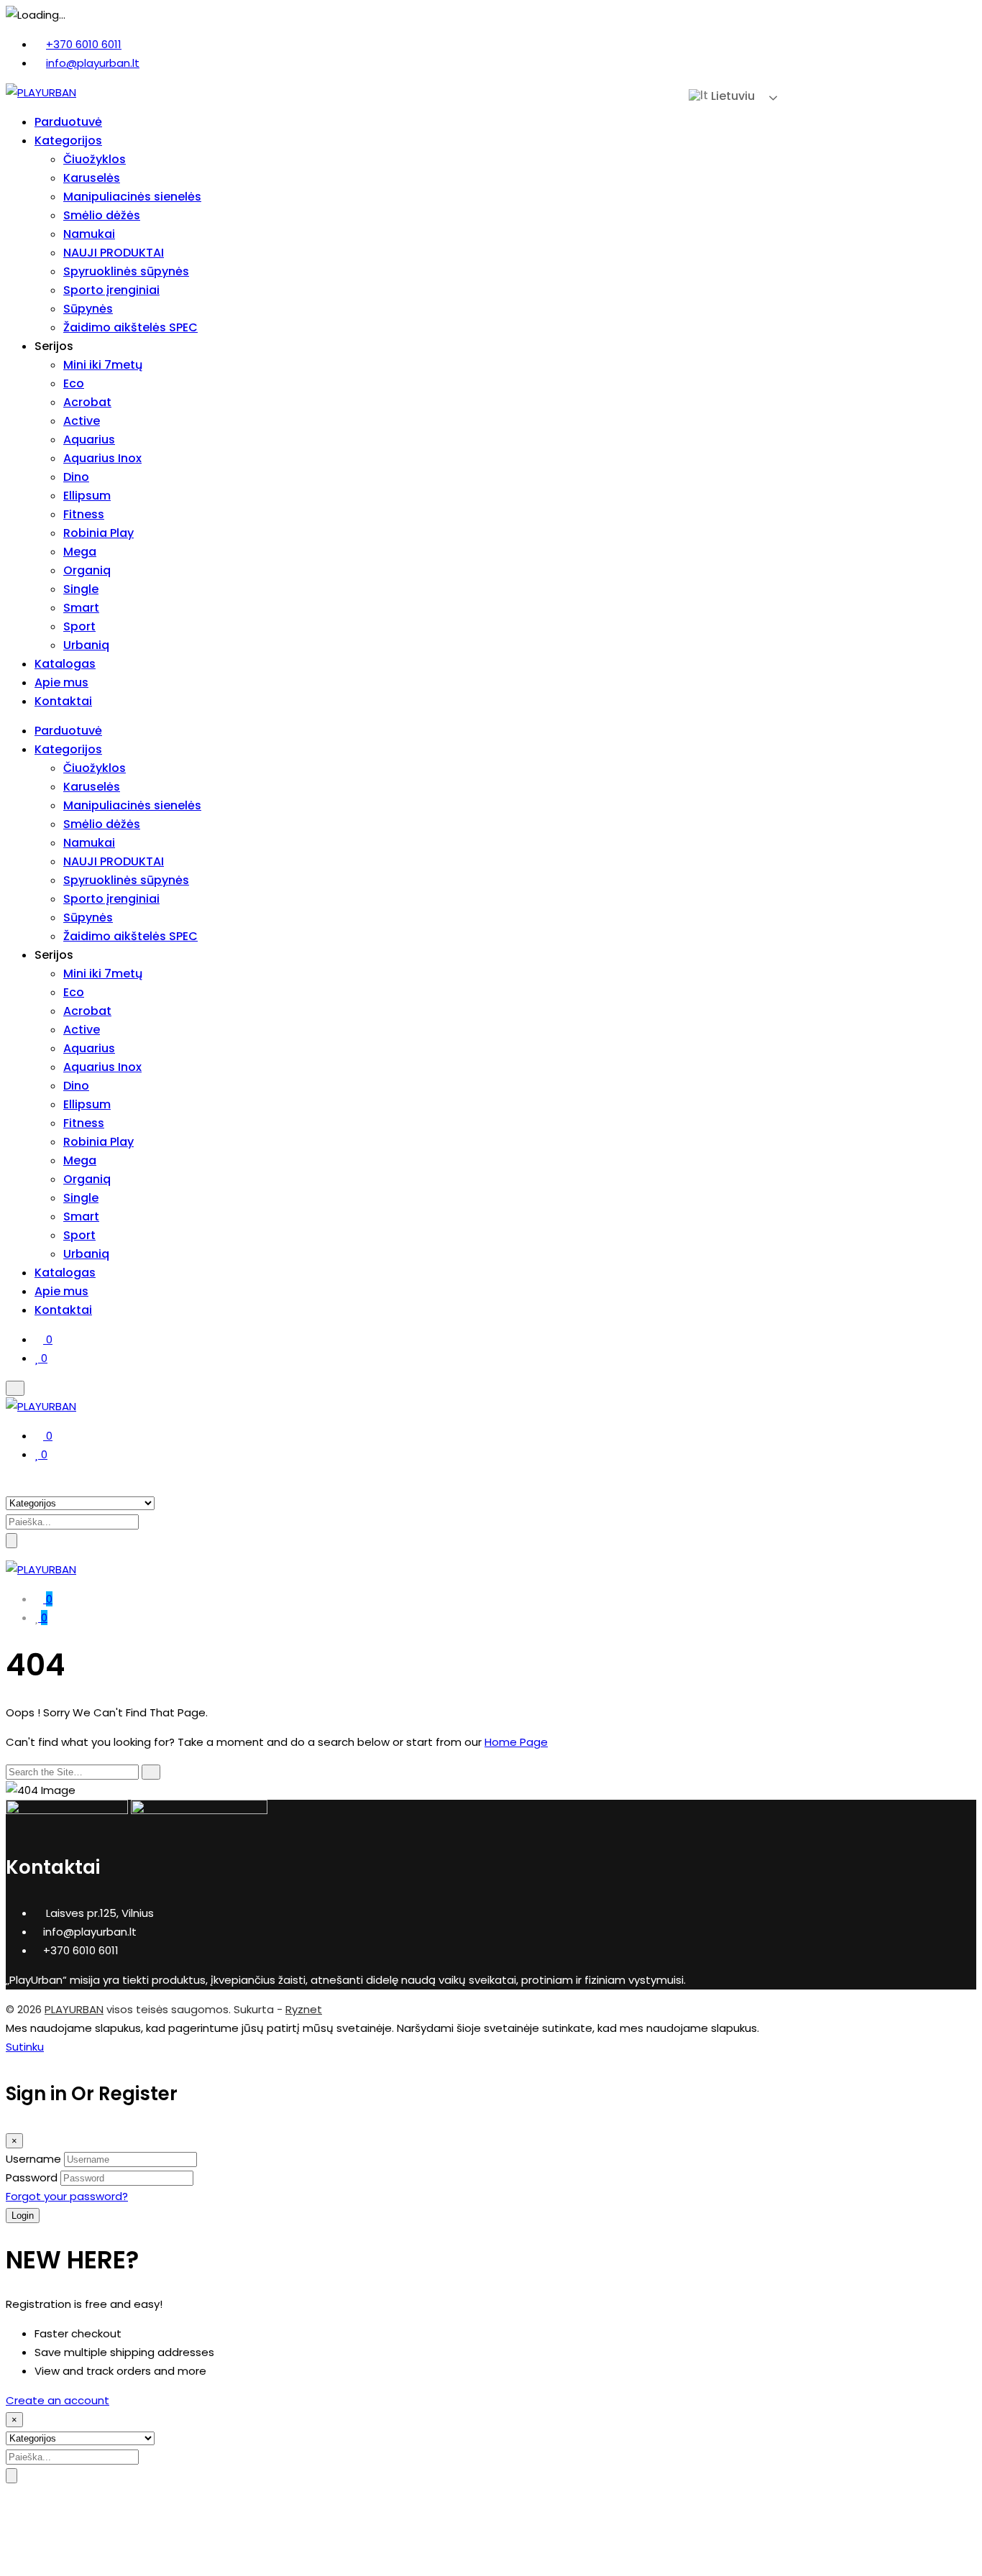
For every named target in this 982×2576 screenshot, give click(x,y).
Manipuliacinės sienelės (132, 197)
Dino (76, 477)
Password (32, 2177)
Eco (74, 383)
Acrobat (87, 402)
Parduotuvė (68, 122)
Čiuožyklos (95, 159)
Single (81, 589)
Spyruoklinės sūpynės (126, 271)
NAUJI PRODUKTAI (114, 253)
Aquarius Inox (102, 458)
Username (33, 2159)
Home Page (516, 1742)
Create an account (58, 2400)
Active (82, 421)
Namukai (89, 234)
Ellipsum (87, 496)
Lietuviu (731, 96)
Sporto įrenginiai (111, 290)
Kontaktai (63, 701)
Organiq (87, 570)
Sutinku (25, 2047)
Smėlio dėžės (102, 215)
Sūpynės (88, 309)
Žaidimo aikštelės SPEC (130, 327)
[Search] (151, 1772)
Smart (81, 608)
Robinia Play (98, 533)
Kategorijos (68, 141)
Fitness (84, 514)
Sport (79, 626)
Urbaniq (86, 645)
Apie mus (61, 682)
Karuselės (92, 178)
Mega (80, 552)
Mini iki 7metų (103, 365)
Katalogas (65, 664)
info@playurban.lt (93, 63)
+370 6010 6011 (84, 44)
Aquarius (89, 440)
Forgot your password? (67, 2196)
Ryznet (304, 2009)
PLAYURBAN (74, 2009)
